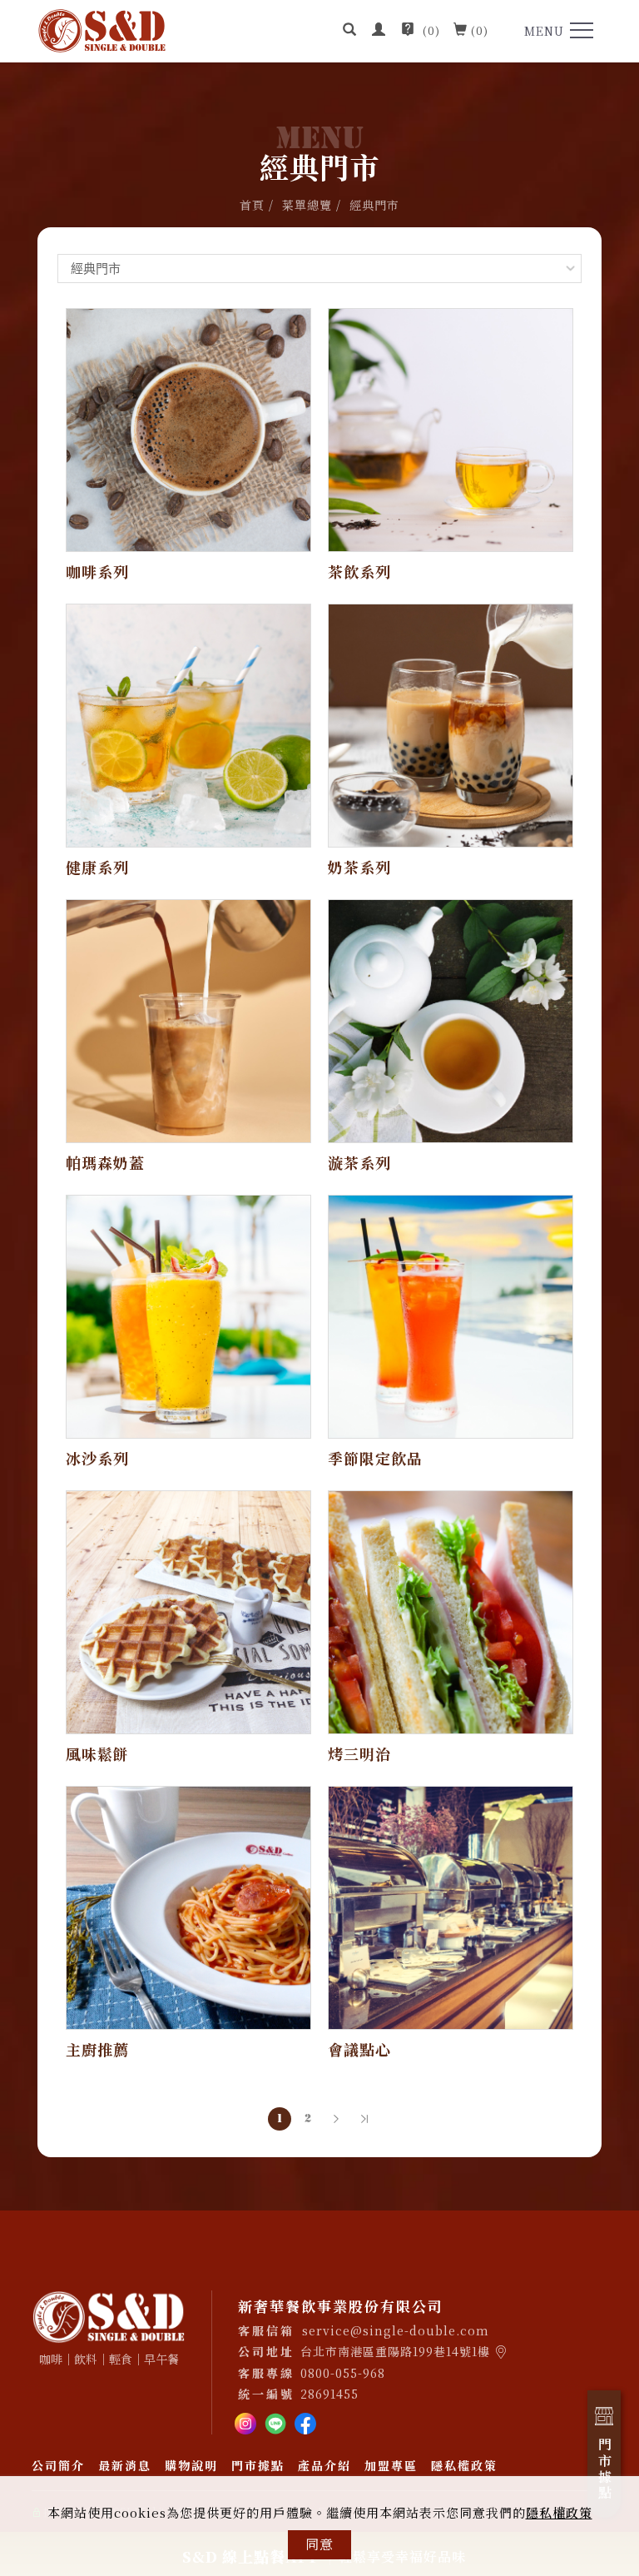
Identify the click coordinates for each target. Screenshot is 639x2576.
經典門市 (374, 205)
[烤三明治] (451, 1611)
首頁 (252, 205)
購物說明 (191, 2465)
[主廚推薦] (188, 1906)
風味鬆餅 (97, 1753)
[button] (350, 31)
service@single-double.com (396, 2330)
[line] (275, 2422)
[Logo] (102, 29)
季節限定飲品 (375, 1458)
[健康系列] (188, 724)
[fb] (305, 2422)
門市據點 (258, 2465)
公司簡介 (58, 2465)
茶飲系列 (359, 571)
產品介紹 (324, 2465)
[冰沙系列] (188, 1315)
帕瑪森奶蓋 (105, 1162)
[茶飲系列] (451, 428)
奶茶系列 (359, 867)
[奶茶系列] (451, 724)
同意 (319, 2544)
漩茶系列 (359, 1162)
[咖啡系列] (188, 428)
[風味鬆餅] (188, 1611)
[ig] (245, 2422)
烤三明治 (359, 1753)
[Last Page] (364, 2119)
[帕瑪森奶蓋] (188, 1019)
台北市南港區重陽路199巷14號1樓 (395, 2351)
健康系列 (97, 867)
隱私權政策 (559, 2512)
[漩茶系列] (451, 1019)
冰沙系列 (97, 1458)
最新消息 (125, 2465)
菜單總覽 (307, 205)
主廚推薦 (97, 2049)
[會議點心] (451, 1906)
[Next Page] (336, 2119)
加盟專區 (391, 2465)
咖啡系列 (97, 571)
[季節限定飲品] (451, 1315)
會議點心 (359, 2049)
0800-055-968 (343, 2373)
